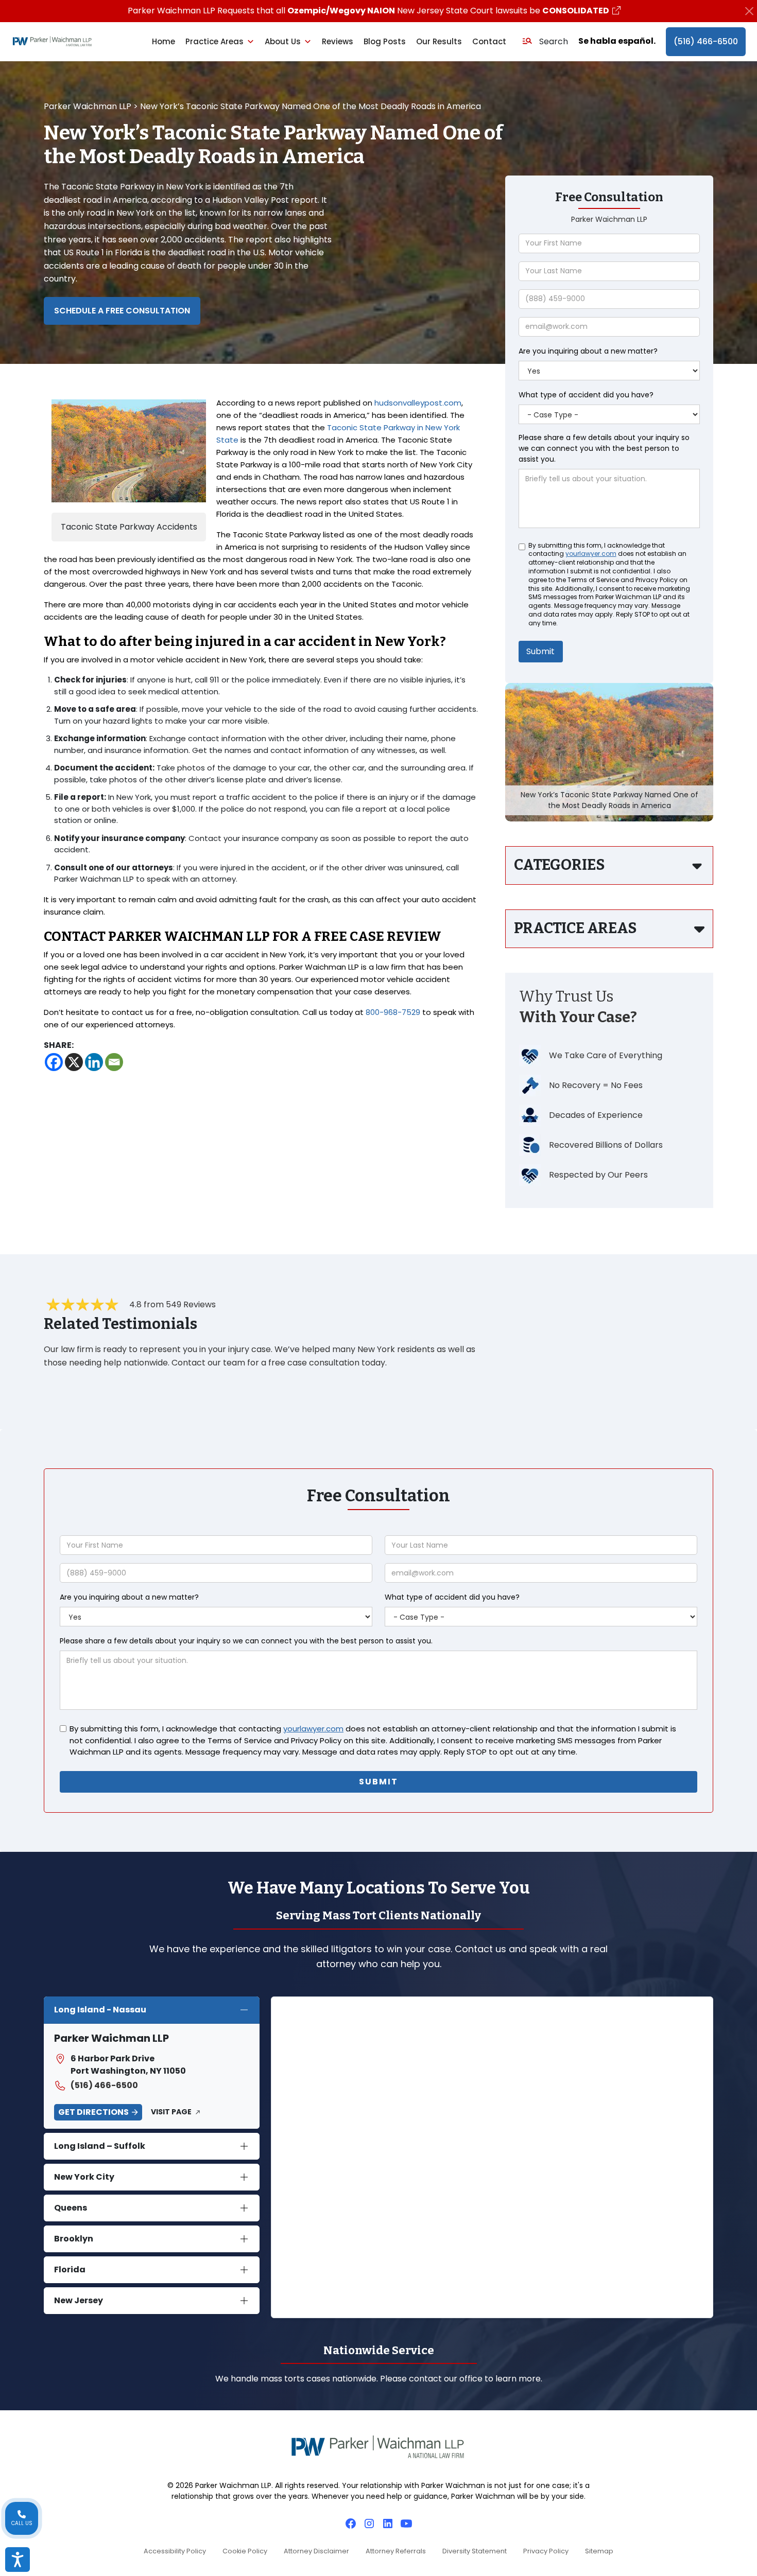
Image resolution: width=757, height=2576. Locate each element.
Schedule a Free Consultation (122, 311)
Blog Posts (385, 41)
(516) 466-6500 (706, 41)
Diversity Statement (475, 2551)
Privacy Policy (546, 2551)
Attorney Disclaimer (316, 2551)
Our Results (439, 41)
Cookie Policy (245, 2551)
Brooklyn (74, 2239)
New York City (84, 2177)
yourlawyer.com (591, 554)
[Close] (749, 11)
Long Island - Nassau (100, 2010)
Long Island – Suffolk (100, 2146)
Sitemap (599, 2551)
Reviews (338, 41)
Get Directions (93, 2112)
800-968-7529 (393, 1012)
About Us (283, 41)
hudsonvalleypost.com (418, 403)
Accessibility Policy (175, 2551)
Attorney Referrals (396, 2551)
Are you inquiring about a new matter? (588, 351)
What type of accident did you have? (586, 395)
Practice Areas (214, 41)
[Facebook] (54, 1062)
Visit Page (171, 2112)
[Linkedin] (94, 1062)
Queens (71, 2208)
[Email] (114, 1062)
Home (164, 41)
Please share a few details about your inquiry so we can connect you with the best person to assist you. (604, 448)
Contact (489, 41)
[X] (74, 1062)
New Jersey (79, 2300)
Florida (70, 2270)
